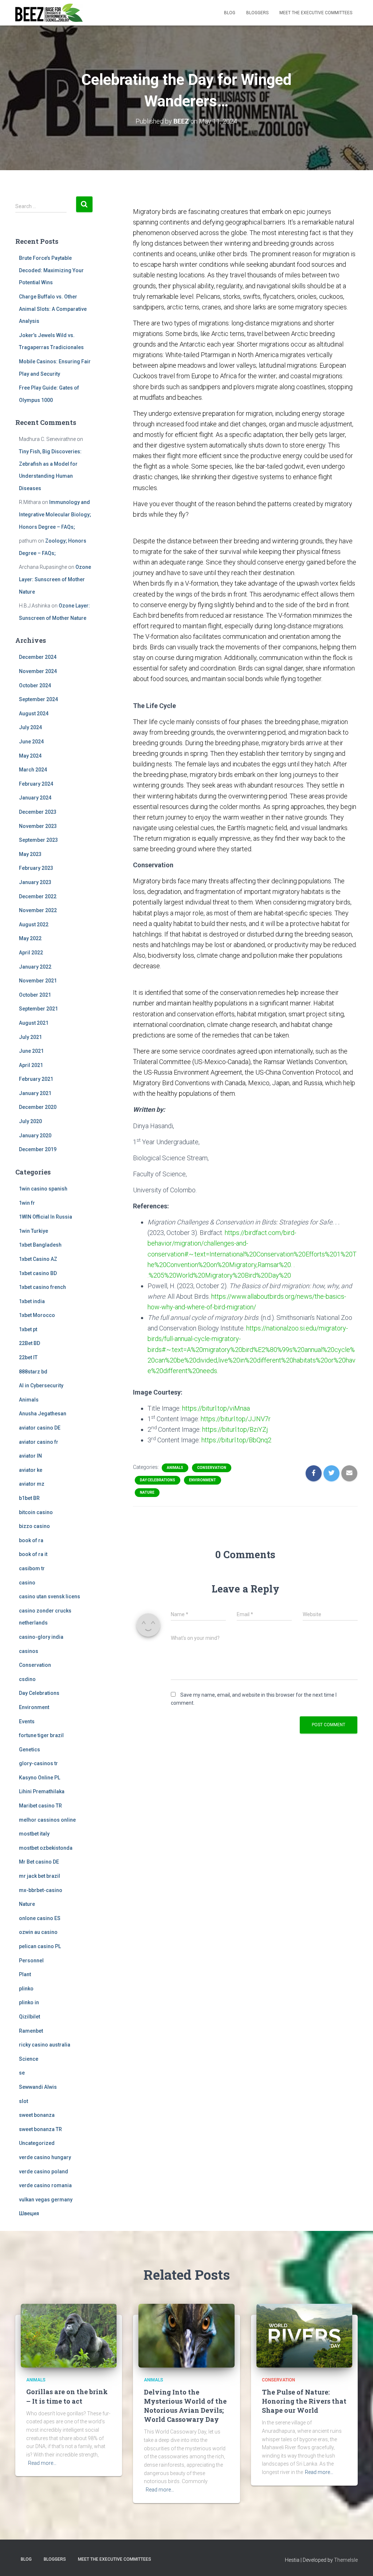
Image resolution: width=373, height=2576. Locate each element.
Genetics (30, 1750)
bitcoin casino (36, 1512)
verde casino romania (45, 2185)
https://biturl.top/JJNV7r (236, 1419)
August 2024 (34, 714)
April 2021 (31, 1065)
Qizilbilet (30, 2017)
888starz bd (33, 1372)
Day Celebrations (39, 1693)
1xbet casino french (42, 1287)
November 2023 (38, 826)
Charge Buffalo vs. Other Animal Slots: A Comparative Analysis (53, 309)
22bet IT (28, 1357)
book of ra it (33, 1554)
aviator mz (32, 1484)
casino (27, 1583)
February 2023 (36, 868)
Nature (27, 1904)
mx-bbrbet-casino (41, 1890)
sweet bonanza (37, 2115)
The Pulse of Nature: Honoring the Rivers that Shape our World (304, 2401)
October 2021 (35, 995)
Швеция (29, 2213)
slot (23, 2101)
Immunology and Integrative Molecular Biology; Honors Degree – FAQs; (55, 514)
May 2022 (30, 938)
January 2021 (35, 1093)
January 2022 (35, 967)
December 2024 (38, 657)
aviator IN (30, 1456)
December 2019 (38, 1149)
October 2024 (35, 685)
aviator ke (31, 1470)
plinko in (29, 2002)
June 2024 (31, 742)
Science (29, 2059)
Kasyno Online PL (40, 1778)
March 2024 (33, 770)
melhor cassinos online (47, 1820)
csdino (27, 1679)
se (22, 2073)
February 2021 (36, 1079)
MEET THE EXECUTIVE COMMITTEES (316, 13)
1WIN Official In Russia (46, 1217)
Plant (25, 1974)
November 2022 (38, 910)
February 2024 (36, 784)
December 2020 (38, 1107)
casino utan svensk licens (50, 1596)
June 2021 (31, 1051)
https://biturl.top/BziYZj (235, 1429)
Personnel (31, 1961)
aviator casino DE (40, 1428)
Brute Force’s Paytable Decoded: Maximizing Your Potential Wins (51, 270)
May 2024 (30, 756)
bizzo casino (34, 1526)
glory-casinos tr (38, 1763)
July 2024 (30, 727)
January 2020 (35, 1135)
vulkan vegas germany (46, 2200)
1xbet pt (28, 1329)
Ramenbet (31, 2031)
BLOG (230, 13)
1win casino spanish (43, 1189)
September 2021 (38, 1009)
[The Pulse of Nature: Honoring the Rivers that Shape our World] (304, 2335)
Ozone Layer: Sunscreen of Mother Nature (55, 579)
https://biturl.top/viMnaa (216, 1408)
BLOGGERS (257, 13)
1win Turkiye (34, 1231)
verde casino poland (44, 2172)
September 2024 (38, 699)
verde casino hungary (45, 2157)
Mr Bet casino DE (39, 1862)
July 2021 (30, 1037)
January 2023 (35, 882)
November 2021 (38, 981)
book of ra (31, 1540)
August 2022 (34, 925)
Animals (29, 1400)
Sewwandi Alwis (38, 2087)
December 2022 (38, 896)
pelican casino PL (40, 1946)
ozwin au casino (38, 1932)
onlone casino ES (40, 1918)
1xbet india (32, 1301)
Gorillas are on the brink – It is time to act (67, 2396)
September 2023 (38, 840)
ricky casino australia (45, 2045)
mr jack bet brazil (40, 1876)
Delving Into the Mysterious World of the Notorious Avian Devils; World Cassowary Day (185, 2406)
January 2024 (35, 798)
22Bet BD (30, 1343)
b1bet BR (29, 1498)
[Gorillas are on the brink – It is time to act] (69, 2335)
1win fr (27, 1203)
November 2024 (38, 671)
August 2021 (34, 1023)
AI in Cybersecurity (41, 1385)
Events (27, 1721)
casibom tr (32, 1568)
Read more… (42, 2463)
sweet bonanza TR (40, 2129)
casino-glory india (41, 1637)
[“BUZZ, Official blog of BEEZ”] (49, 13)
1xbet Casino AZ (38, 1259)
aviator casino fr (39, 1442)
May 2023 (30, 854)
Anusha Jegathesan (43, 1414)
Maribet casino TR (40, 1806)
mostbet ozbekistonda (46, 1848)
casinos (29, 1651)
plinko (26, 1989)
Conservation (35, 1665)
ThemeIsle (346, 2560)
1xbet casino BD (38, 1273)
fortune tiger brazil (41, 1735)
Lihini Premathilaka (42, 1791)
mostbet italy (34, 1834)
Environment (34, 1707)
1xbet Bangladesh (40, 1245)
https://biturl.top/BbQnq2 (236, 1440)
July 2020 (30, 1121)
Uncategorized (37, 2143)
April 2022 (31, 953)
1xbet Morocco (37, 1315)
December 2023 (38, 812)
